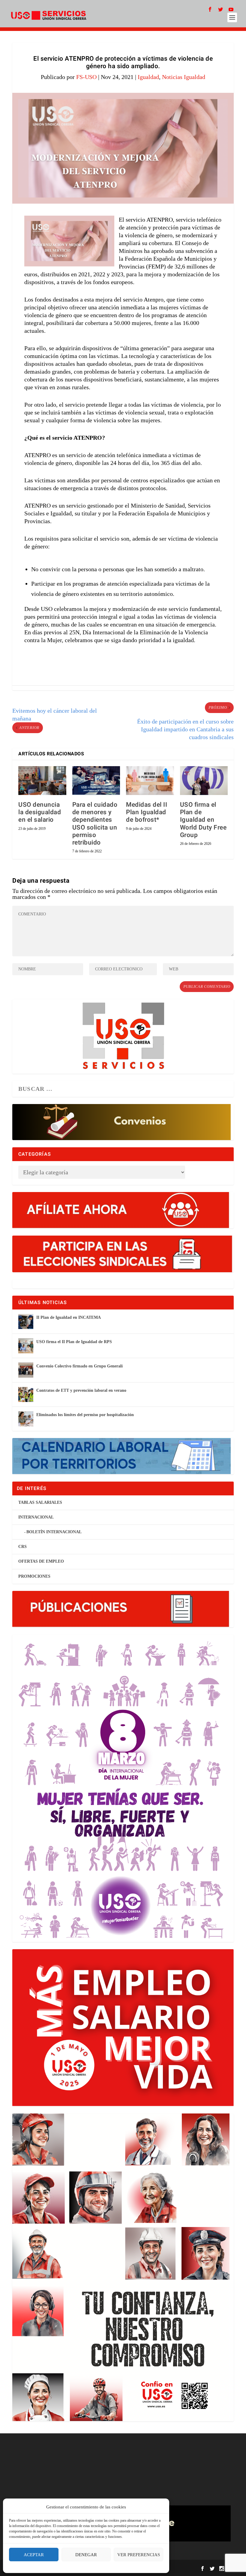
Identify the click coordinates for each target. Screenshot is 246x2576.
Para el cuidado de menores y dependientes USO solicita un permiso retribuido (95, 824)
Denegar (86, 2555)
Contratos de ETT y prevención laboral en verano (81, 1390)
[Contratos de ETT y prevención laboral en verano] (26, 1394)
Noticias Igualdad (184, 77)
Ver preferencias (139, 2555)
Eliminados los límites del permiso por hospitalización (85, 1415)
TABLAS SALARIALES (40, 1502)
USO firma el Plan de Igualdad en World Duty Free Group (203, 820)
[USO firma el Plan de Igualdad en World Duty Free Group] (204, 781)
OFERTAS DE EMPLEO (41, 1561)
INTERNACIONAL (36, 1517)
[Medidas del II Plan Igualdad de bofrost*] (150, 781)
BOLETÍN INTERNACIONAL (54, 1532)
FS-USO (86, 77)
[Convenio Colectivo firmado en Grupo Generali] (26, 1370)
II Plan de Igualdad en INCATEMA (69, 1317)
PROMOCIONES (34, 1576)
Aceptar (34, 2555)
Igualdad (148, 77)
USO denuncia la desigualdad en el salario (40, 812)
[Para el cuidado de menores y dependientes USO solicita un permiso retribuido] (96, 781)
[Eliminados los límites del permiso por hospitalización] (26, 1419)
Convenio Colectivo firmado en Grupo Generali (79, 1366)
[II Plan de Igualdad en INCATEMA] (26, 1321)
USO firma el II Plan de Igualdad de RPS (74, 1342)
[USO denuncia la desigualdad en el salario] (42, 781)
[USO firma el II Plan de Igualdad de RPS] (26, 1346)
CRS (22, 1547)
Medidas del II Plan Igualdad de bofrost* (147, 812)
